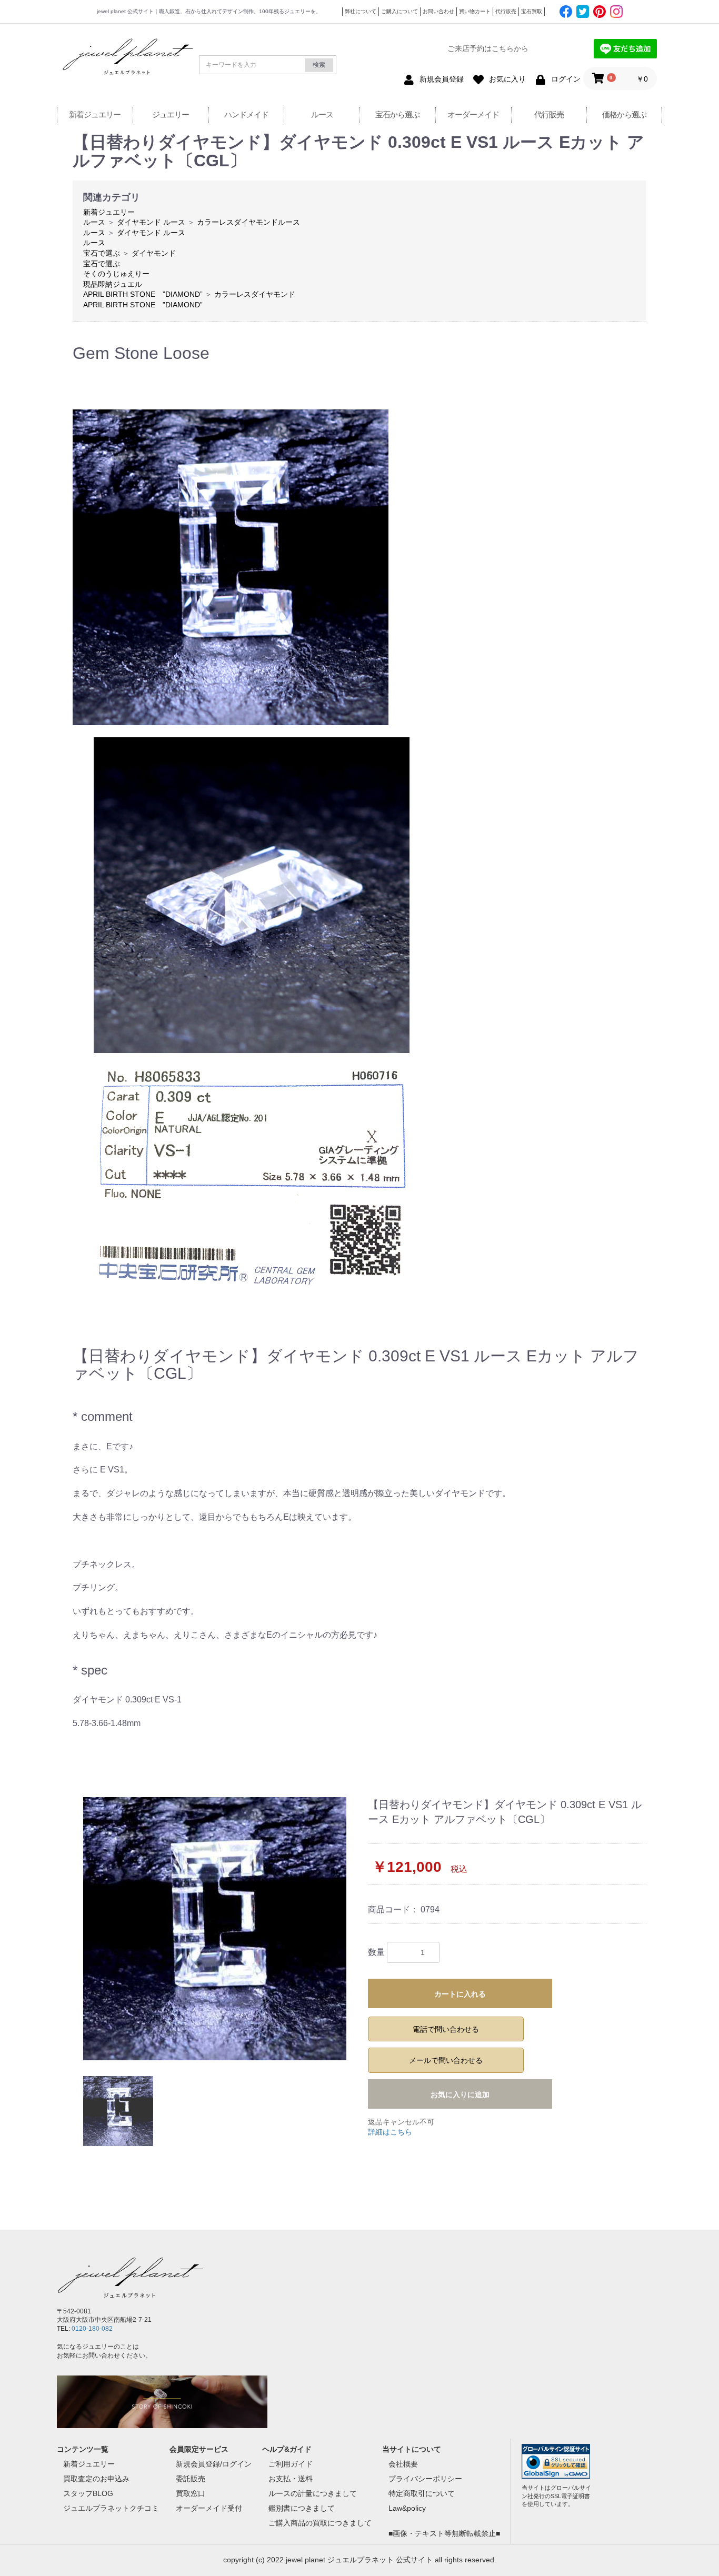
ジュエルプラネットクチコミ (111, 2508)
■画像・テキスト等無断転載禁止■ (444, 2533)
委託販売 (191, 2479)
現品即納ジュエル (113, 284)
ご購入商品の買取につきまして (320, 2523)
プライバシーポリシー (425, 2479)
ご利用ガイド (291, 2464)
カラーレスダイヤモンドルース (248, 222)
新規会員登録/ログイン (214, 2464)
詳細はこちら (390, 2132)
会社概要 (403, 2464)
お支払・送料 (291, 2479)
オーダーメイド (473, 114)
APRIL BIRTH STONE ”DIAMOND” (143, 294)
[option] (216, 1929)
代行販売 (506, 11)
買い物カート (475, 11)
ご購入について (400, 11)
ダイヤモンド (154, 253)
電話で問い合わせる (446, 2029)
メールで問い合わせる (446, 2060)
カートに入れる (460, 1994)
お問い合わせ (438, 11)
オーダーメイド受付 (209, 2508)
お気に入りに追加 (460, 2094)
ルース (322, 114)
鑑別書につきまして (302, 2508)
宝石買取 (532, 11)
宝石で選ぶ (102, 253)
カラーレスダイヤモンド (255, 294)
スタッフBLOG (88, 2493)
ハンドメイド (246, 114)
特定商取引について (422, 2493)
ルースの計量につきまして (313, 2493)
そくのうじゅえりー (116, 274)
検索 (319, 65)
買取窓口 (191, 2493)
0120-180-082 (92, 2329)
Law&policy (407, 2508)
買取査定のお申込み (96, 2479)
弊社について (361, 11)
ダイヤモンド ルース (151, 222)
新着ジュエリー (95, 114)
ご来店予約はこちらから (488, 48)
